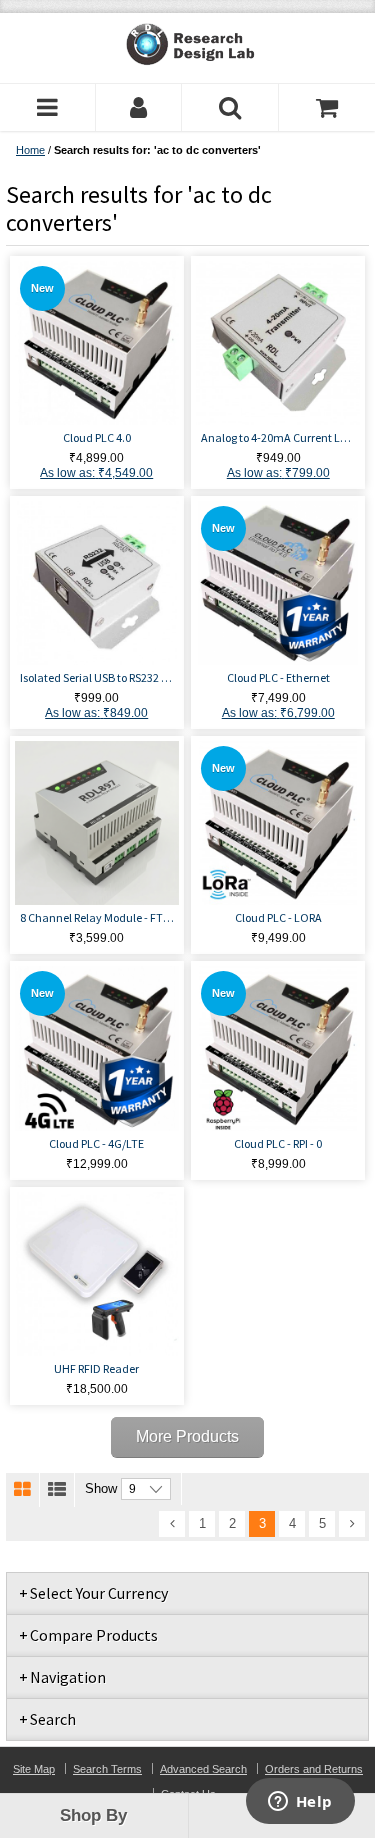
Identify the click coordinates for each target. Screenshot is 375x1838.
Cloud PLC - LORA (278, 917)
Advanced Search (203, 1769)
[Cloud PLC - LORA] (278, 823)
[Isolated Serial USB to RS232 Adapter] (97, 583)
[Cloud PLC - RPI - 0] (278, 1048)
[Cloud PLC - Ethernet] (278, 583)
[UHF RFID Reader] (97, 1274)
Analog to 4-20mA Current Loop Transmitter (278, 437)
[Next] (352, 1524)
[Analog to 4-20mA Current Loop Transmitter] (278, 343)
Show (101, 1488)
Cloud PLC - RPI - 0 (278, 1143)
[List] (57, 1490)
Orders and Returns (314, 1769)
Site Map (34, 1769)
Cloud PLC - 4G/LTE (96, 1143)
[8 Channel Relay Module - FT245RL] (97, 823)
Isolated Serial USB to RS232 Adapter (97, 677)
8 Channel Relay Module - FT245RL (97, 917)
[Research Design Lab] (187, 44)
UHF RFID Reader (96, 1368)
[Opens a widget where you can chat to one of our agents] (300, 1803)
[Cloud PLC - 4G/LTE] (97, 1048)
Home (30, 150)
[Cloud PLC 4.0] (97, 343)
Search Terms (107, 1769)
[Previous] (172, 1524)
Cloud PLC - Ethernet (278, 677)
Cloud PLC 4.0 (97, 437)
